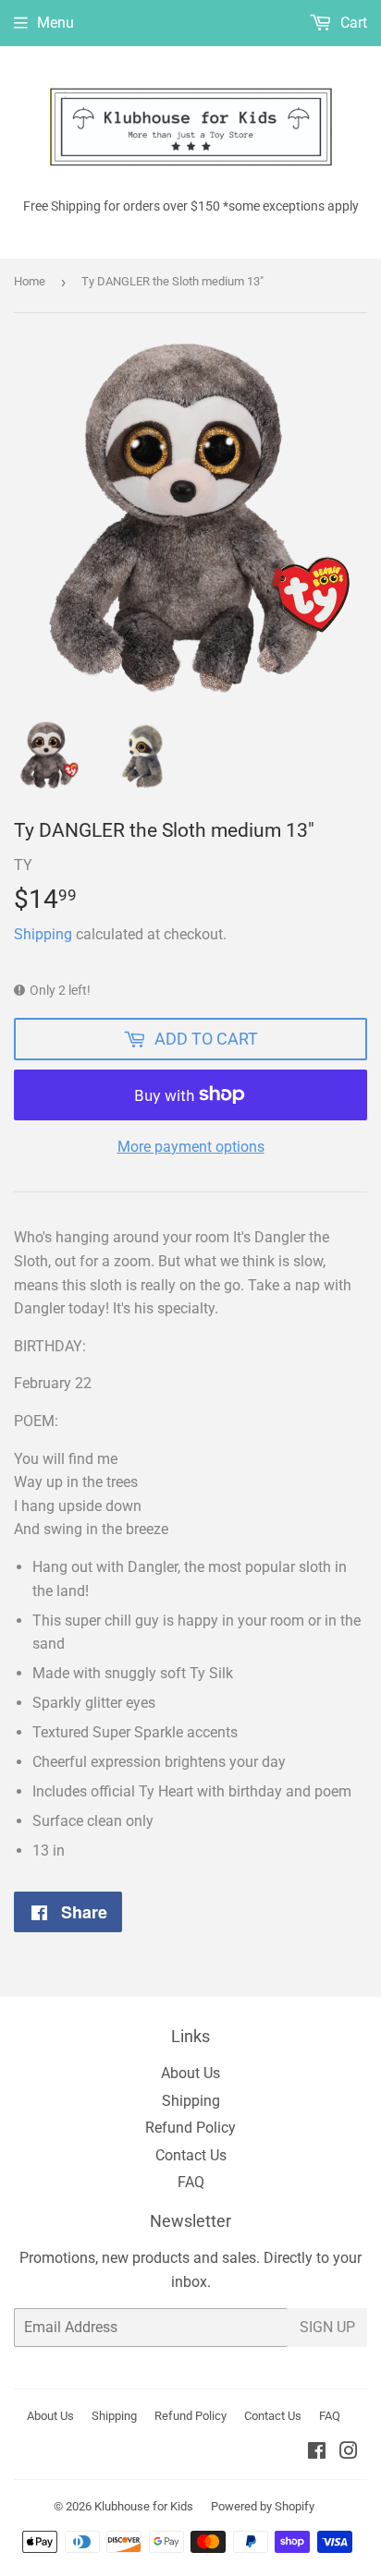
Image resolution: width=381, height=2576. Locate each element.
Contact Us (191, 2155)
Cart (352, 23)
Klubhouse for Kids (144, 2506)
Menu (55, 23)
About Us (190, 2073)
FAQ (191, 2182)
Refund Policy (190, 2128)
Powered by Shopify (263, 2506)
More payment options (191, 1147)
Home (30, 281)
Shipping (43, 934)
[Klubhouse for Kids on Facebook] (317, 2453)
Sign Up (327, 2327)
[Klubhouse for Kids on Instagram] (349, 2453)
